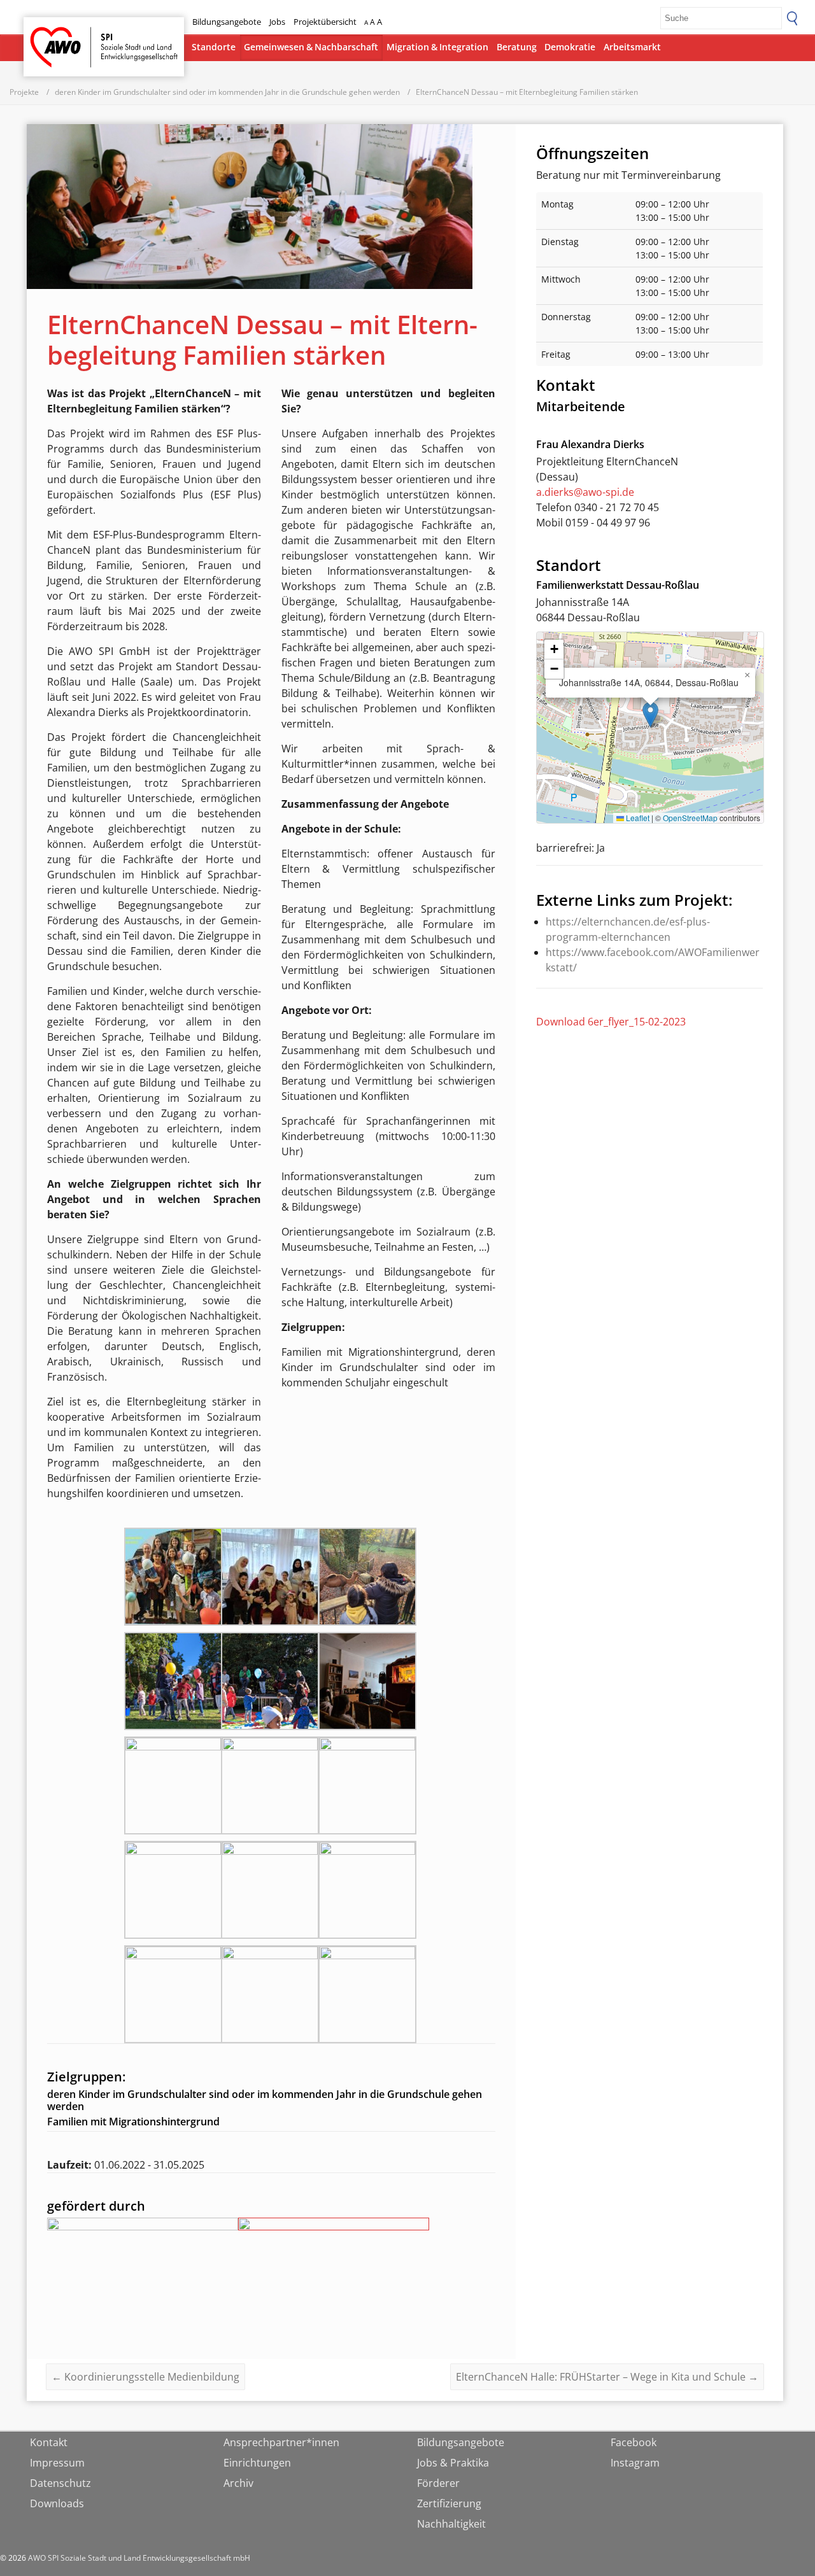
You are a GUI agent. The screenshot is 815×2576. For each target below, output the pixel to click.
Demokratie (570, 47)
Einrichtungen (257, 2463)
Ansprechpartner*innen (281, 2442)
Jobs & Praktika (453, 2463)
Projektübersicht (325, 22)
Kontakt (49, 2442)
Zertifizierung (449, 2503)
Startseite (57, 35)
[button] (650, 714)
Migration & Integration (437, 47)
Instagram (635, 2463)
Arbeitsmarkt (632, 47)
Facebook (634, 2442)
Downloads (57, 2503)
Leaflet (637, 818)
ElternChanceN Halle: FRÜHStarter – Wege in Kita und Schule (607, 2377)
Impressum (57, 2463)
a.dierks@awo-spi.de (585, 492)
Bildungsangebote (227, 22)
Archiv (238, 2483)
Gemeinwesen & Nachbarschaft (311, 47)
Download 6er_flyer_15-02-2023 (611, 1022)
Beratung (517, 47)
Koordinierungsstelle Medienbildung (145, 2377)
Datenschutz (60, 2483)
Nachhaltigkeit (451, 2524)
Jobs (277, 22)
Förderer (438, 2483)
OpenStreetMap (690, 818)
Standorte (214, 47)
